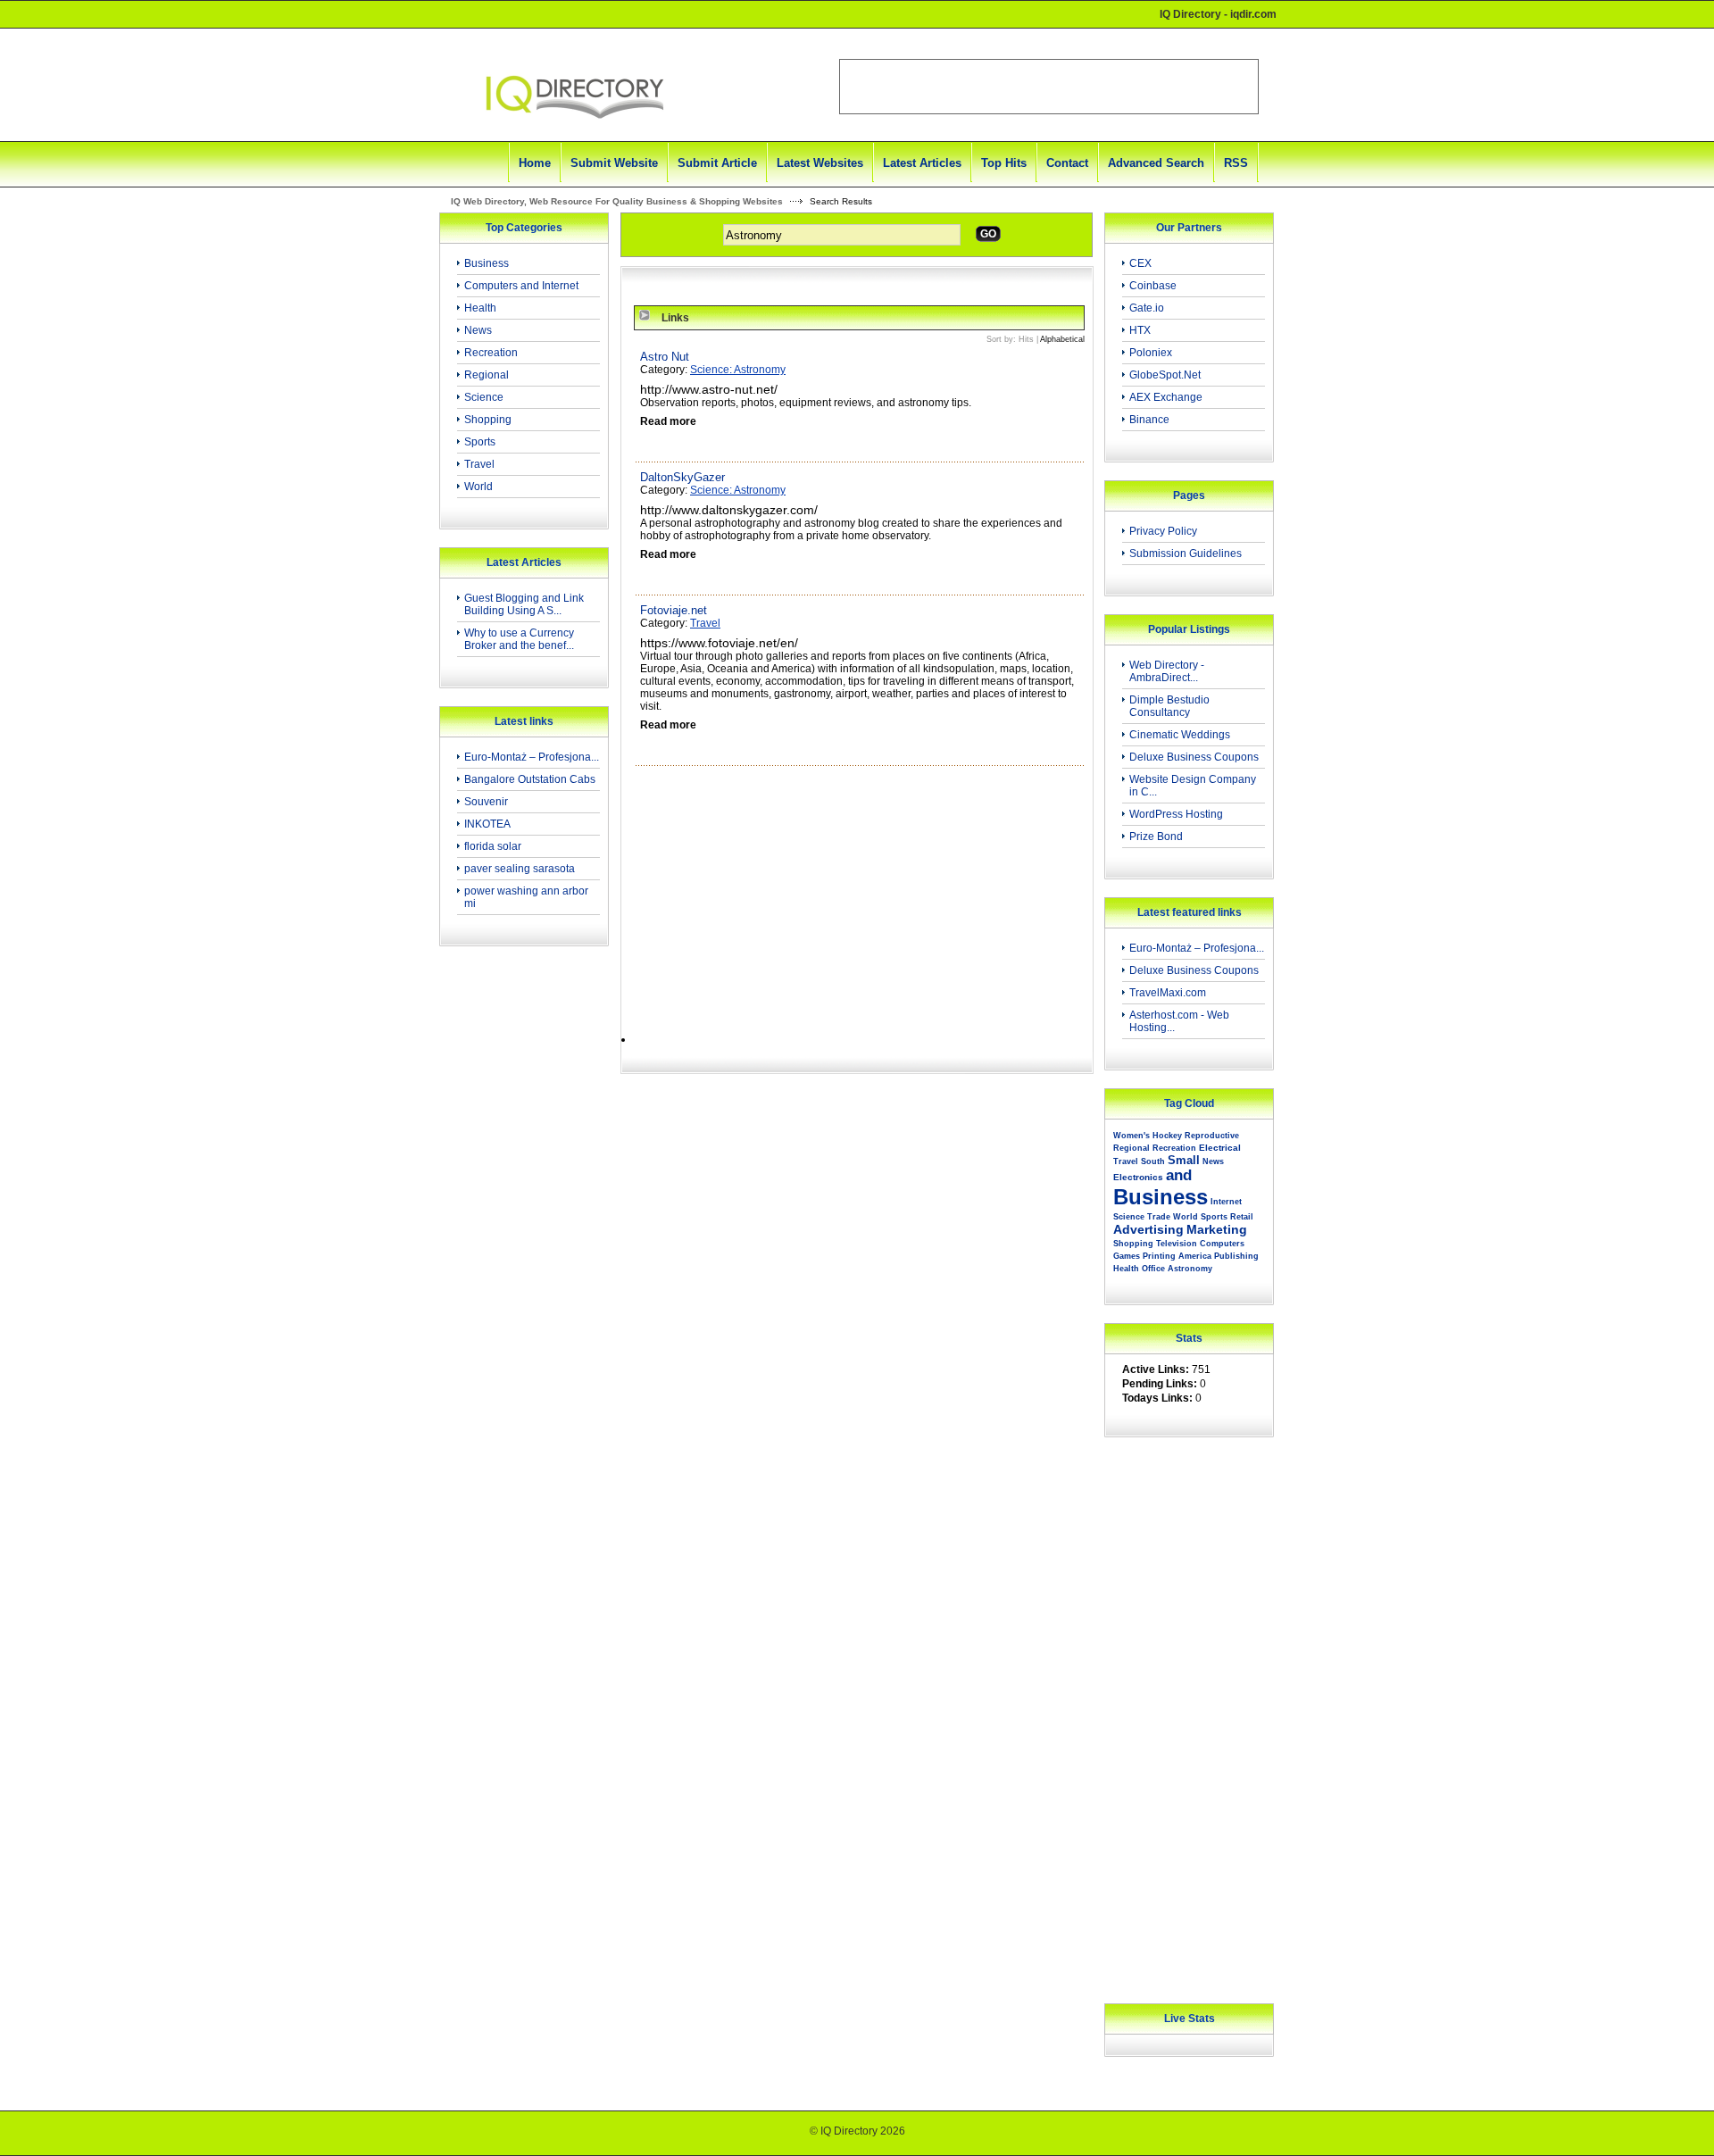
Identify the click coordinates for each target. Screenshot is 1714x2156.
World (478, 487)
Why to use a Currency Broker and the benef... (519, 639)
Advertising (1148, 1229)
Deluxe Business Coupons (1194, 757)
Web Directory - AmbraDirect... (1167, 671)
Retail (1242, 1217)
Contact (1067, 163)
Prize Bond (1156, 837)
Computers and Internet (521, 286)
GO (988, 234)
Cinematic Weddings (1180, 735)
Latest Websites (820, 163)
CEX (1140, 263)
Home (535, 163)
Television (1177, 1244)
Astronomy (1190, 1269)
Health (480, 308)
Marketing (1217, 1229)
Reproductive (1212, 1136)
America (1195, 1256)
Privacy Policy (1163, 531)
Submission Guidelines (1186, 554)
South (1153, 1161)
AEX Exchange (1166, 397)
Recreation (491, 353)
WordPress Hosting (1176, 814)
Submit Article (717, 163)
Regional (487, 375)
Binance (1149, 420)
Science (484, 397)
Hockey (1167, 1136)
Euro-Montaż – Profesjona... (532, 757)
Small (1184, 1160)
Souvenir (486, 802)
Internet (1226, 1202)
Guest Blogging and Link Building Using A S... (524, 604)
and (1179, 1175)
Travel (479, 464)
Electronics (1138, 1177)
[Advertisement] (519, 1244)
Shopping (488, 420)
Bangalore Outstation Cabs (530, 779)
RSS (1236, 163)
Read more (668, 421)
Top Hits (1004, 163)
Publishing (1236, 1256)
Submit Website (614, 163)
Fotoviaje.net (674, 610)
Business (487, 263)
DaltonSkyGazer (682, 477)
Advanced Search (1156, 163)
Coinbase (1153, 286)
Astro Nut (665, 357)
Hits (1026, 339)
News (478, 330)
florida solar (493, 846)
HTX (1140, 330)
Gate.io (1147, 308)
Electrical (1220, 1148)
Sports (480, 442)
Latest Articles (922, 163)
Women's (1132, 1136)
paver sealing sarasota (520, 869)
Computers (1222, 1244)
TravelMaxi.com (1168, 993)
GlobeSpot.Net (1165, 375)
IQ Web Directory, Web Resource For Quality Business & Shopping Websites (617, 201)
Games (1127, 1256)
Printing (1159, 1256)
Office (1153, 1269)
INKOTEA (487, 824)
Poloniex (1151, 353)
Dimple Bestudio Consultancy (1169, 706)
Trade (1159, 1217)
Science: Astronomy (738, 370)
